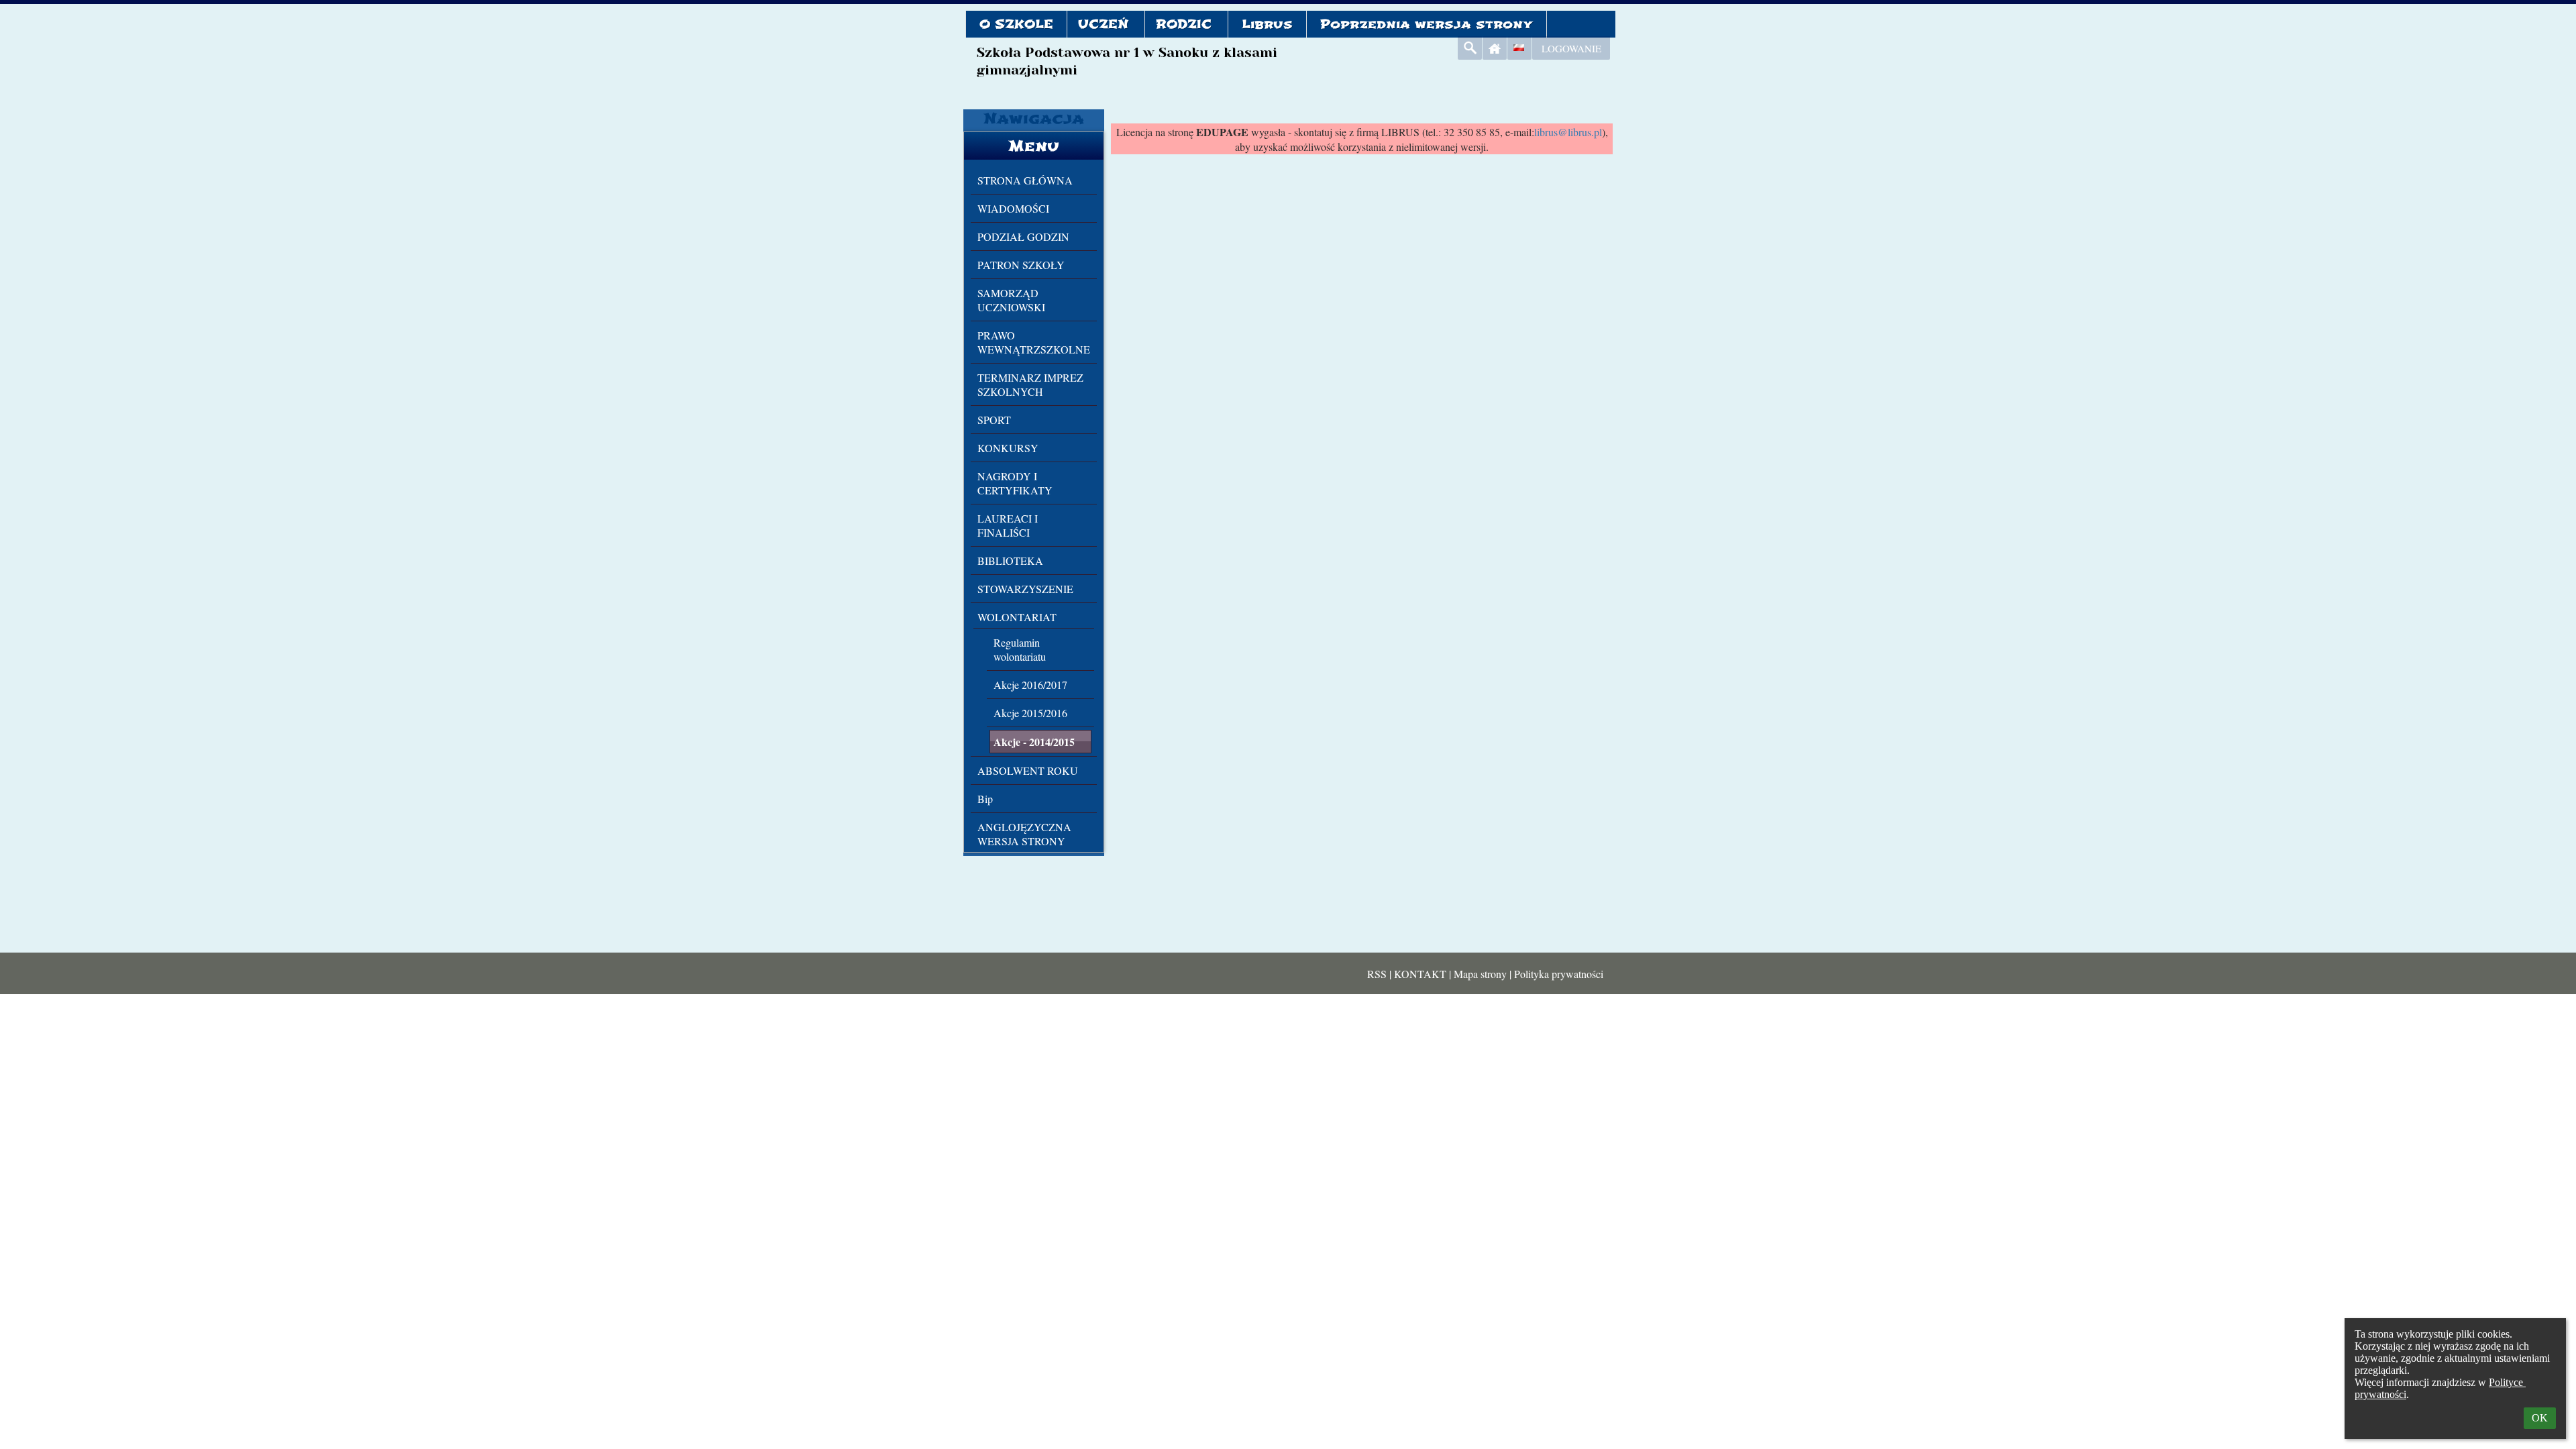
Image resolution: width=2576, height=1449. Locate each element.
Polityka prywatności (1559, 974)
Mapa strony (1480, 974)
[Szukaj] (1470, 48)
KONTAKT (1420, 974)
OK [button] (2540, 1418)
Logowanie (1571, 48)
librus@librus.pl (1568, 132)
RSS (1377, 974)
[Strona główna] (1495, 48)
